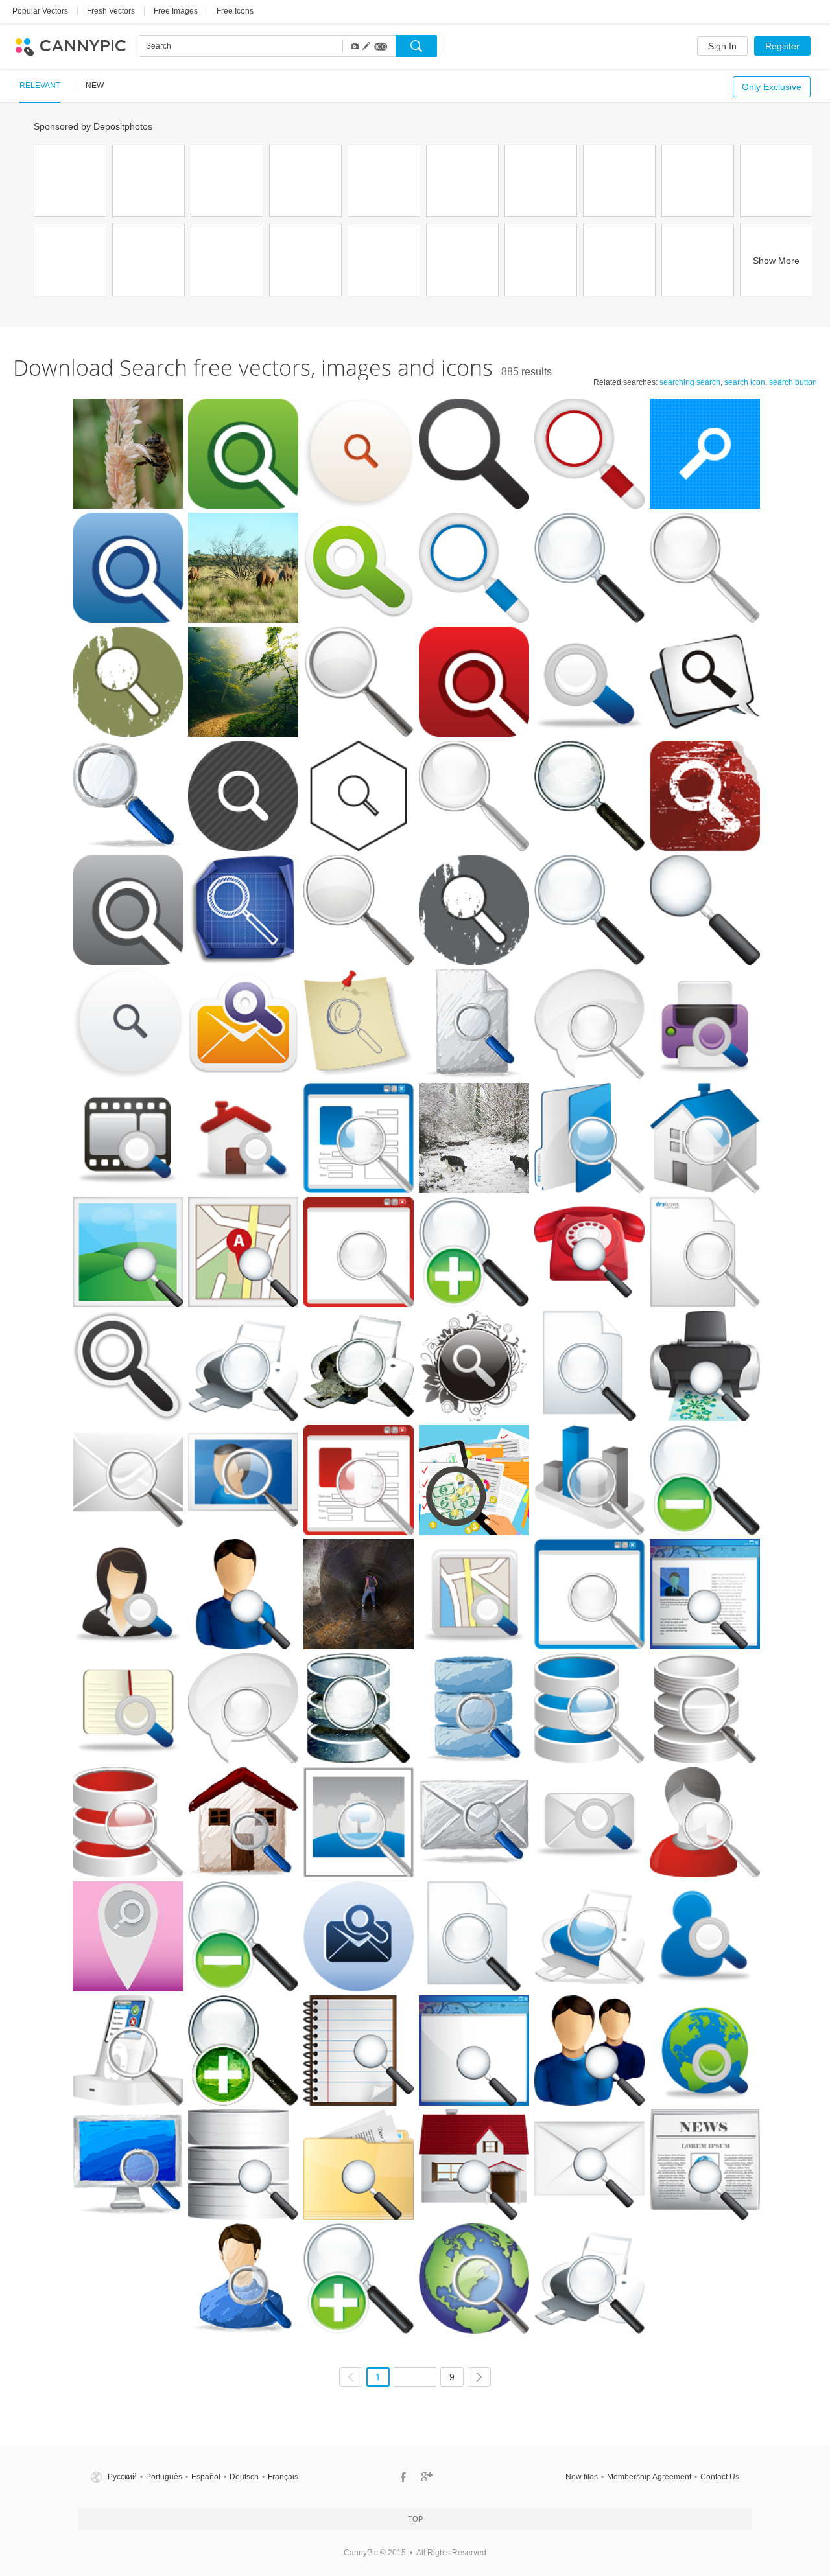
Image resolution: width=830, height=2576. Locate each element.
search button (793, 382)
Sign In (722, 46)
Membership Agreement (649, 2477)
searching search (690, 382)
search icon (745, 382)
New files (582, 2477)
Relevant (40, 86)
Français (283, 2477)
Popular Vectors (40, 11)
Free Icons (235, 11)
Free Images (176, 11)
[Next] (479, 2377)
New (95, 86)
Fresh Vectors (111, 11)
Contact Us (720, 2477)
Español (206, 2477)
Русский (122, 2477)
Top (415, 2519)
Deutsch (244, 2477)
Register (782, 46)
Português (164, 2477)
